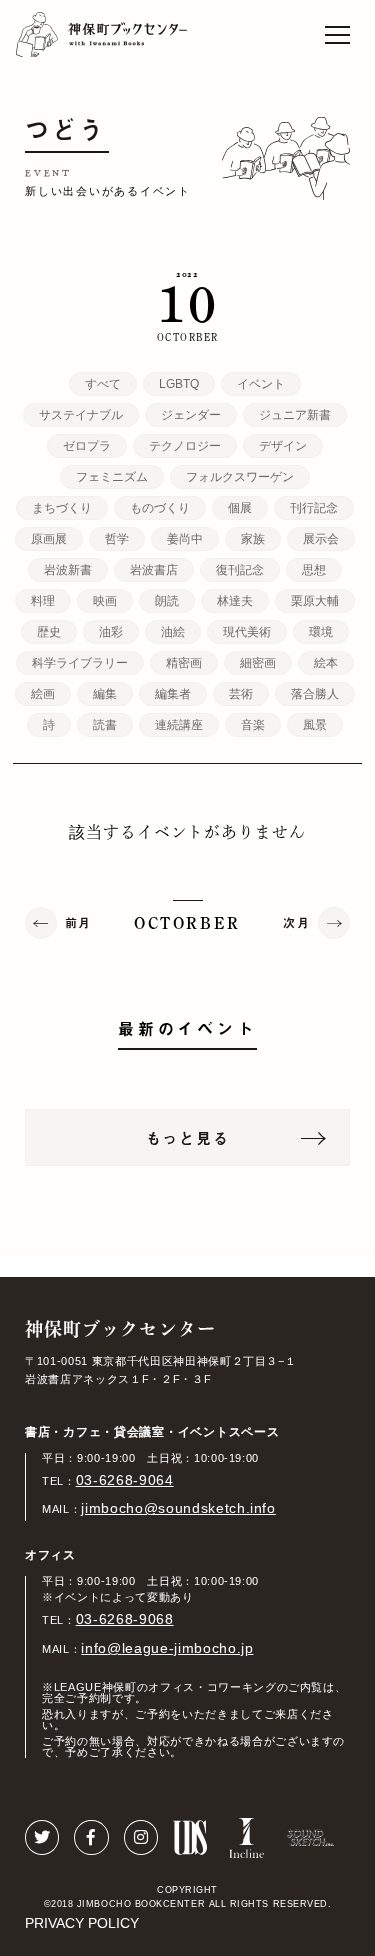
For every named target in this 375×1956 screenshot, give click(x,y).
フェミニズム (112, 477)
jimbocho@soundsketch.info (178, 1508)
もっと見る (188, 1137)
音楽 (253, 725)
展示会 (321, 539)
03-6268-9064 (125, 1480)
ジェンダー (191, 415)
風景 (315, 725)
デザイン (283, 446)
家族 (253, 539)
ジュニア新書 (295, 415)
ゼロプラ (87, 446)
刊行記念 (314, 508)
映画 (105, 601)
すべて (103, 384)
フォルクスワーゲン (240, 477)
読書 (105, 725)
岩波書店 (154, 570)
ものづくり (160, 508)
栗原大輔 (315, 601)
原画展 (49, 539)
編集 (105, 694)
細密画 (258, 663)
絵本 (326, 663)
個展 (240, 508)
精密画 (184, 663)
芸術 (241, 694)
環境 (321, 632)
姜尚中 (185, 539)
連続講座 (179, 725)
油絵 (173, 632)
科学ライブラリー (80, 663)
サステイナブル (81, 415)
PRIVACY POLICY (82, 1923)
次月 (296, 923)
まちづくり (62, 508)
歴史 (49, 632)
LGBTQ (179, 384)
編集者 (173, 694)
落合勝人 (315, 694)
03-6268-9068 (125, 1619)
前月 (78, 923)
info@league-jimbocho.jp (167, 1648)
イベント (261, 384)
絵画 (43, 694)
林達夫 (235, 601)
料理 (43, 601)
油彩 (111, 632)
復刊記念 (240, 570)
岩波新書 (68, 570)
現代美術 (247, 632)
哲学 (117, 539)
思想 (314, 570)
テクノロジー (185, 446)
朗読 (167, 601)
